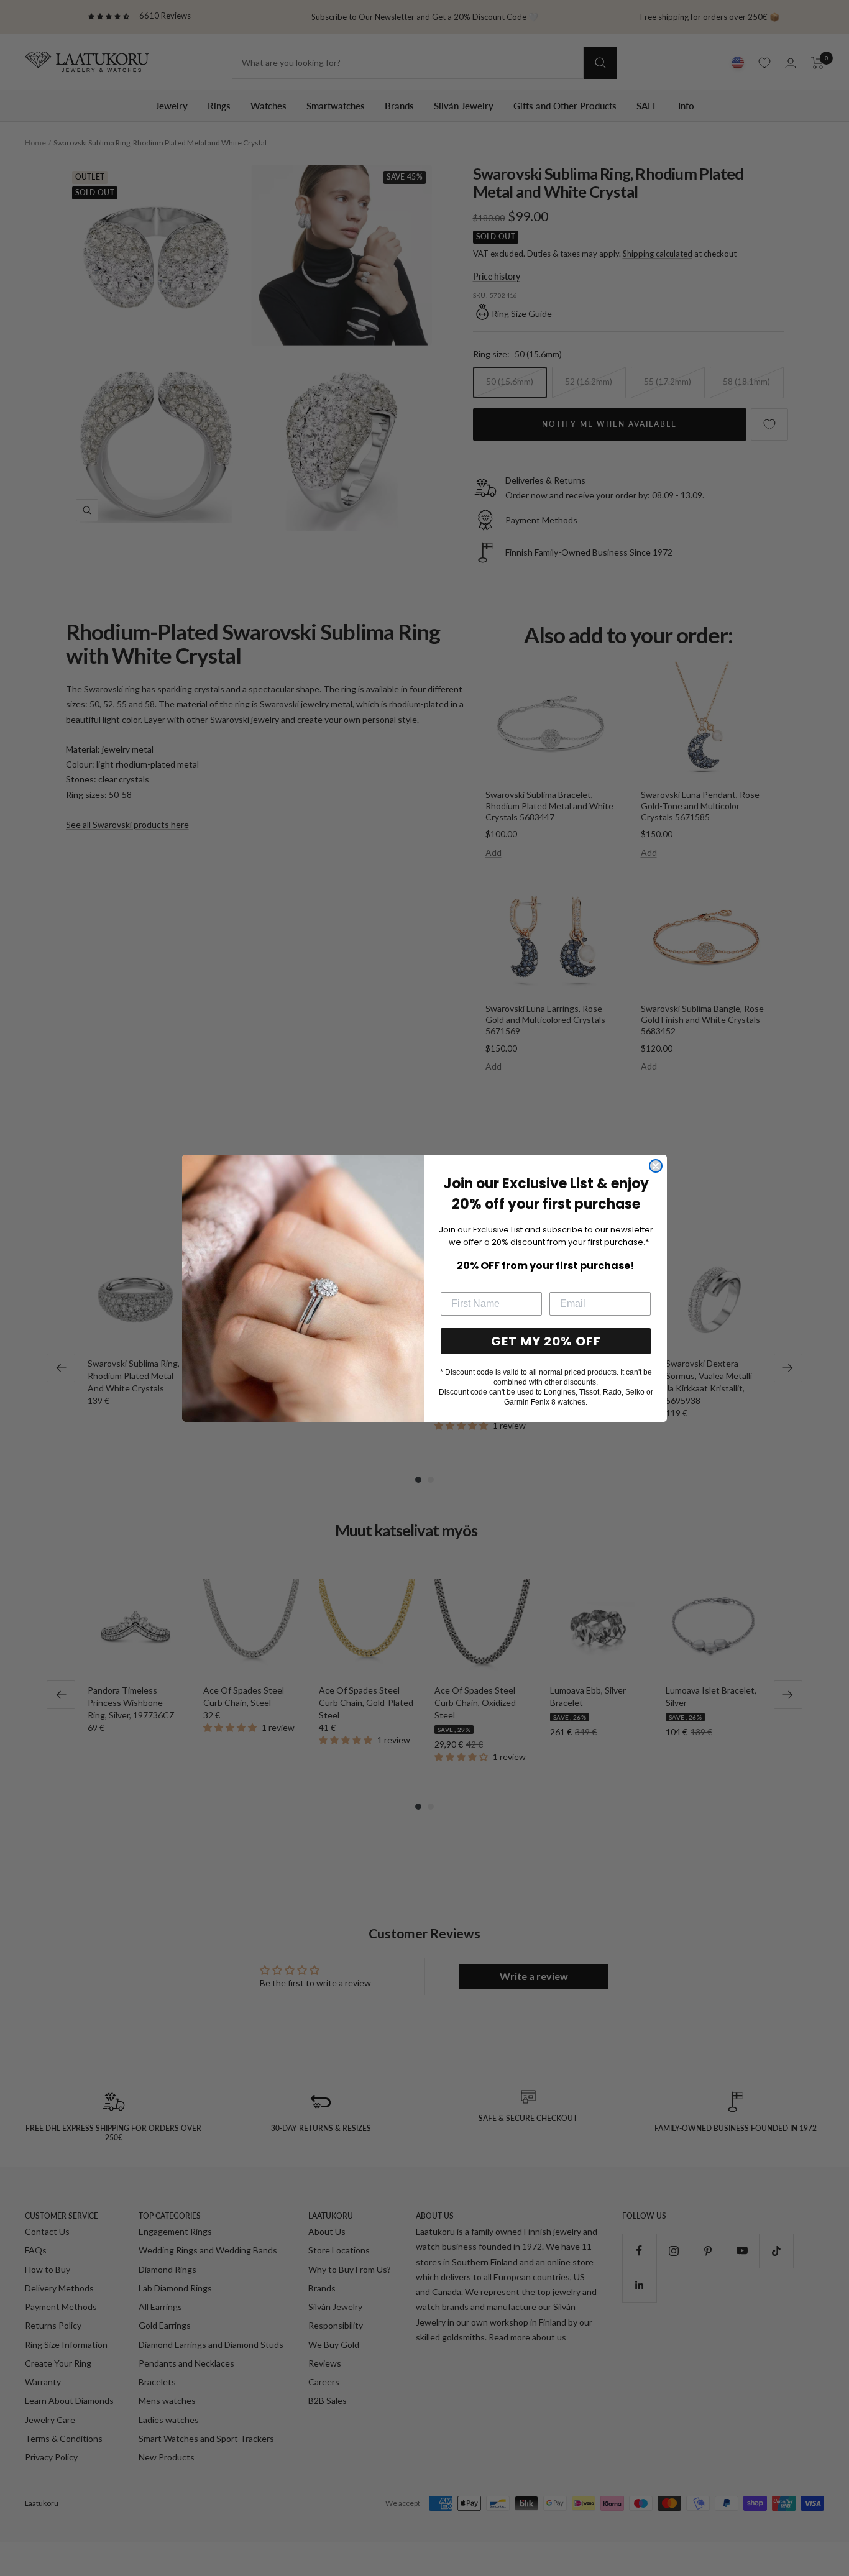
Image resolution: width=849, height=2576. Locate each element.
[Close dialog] (656, 1166)
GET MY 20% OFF (546, 1341)
